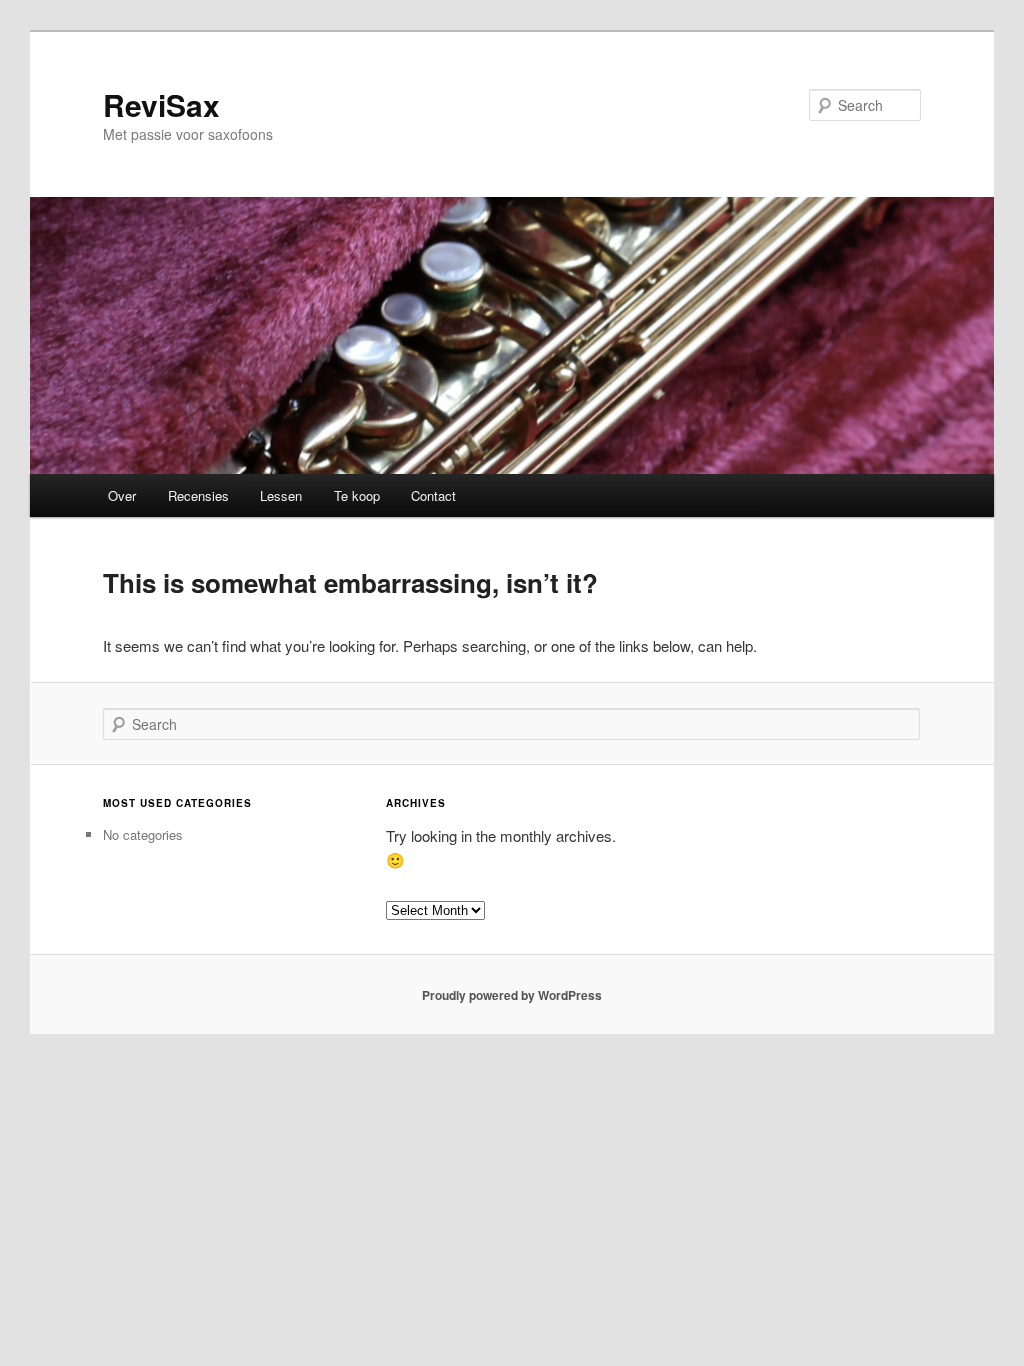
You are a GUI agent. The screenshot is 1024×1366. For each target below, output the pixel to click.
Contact (433, 495)
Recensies (198, 495)
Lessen (281, 495)
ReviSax (161, 104)
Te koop (357, 495)
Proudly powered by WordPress (512, 995)
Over (122, 495)
